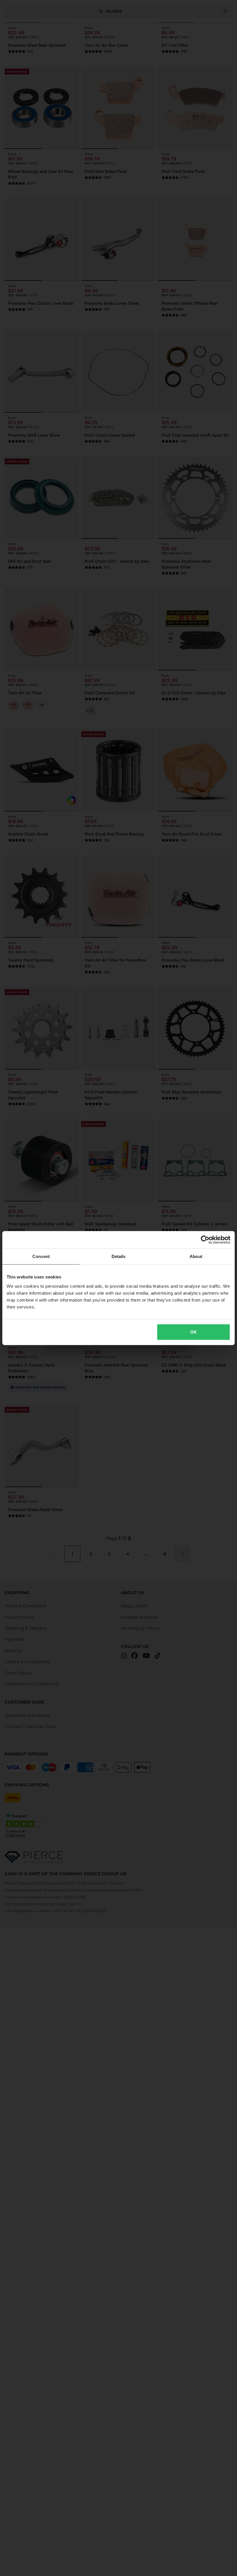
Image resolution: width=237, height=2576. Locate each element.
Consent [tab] (41, 1256)
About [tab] (196, 1256)
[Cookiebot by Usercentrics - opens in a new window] (205, 1240)
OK (194, 1332)
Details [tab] (119, 1256)
